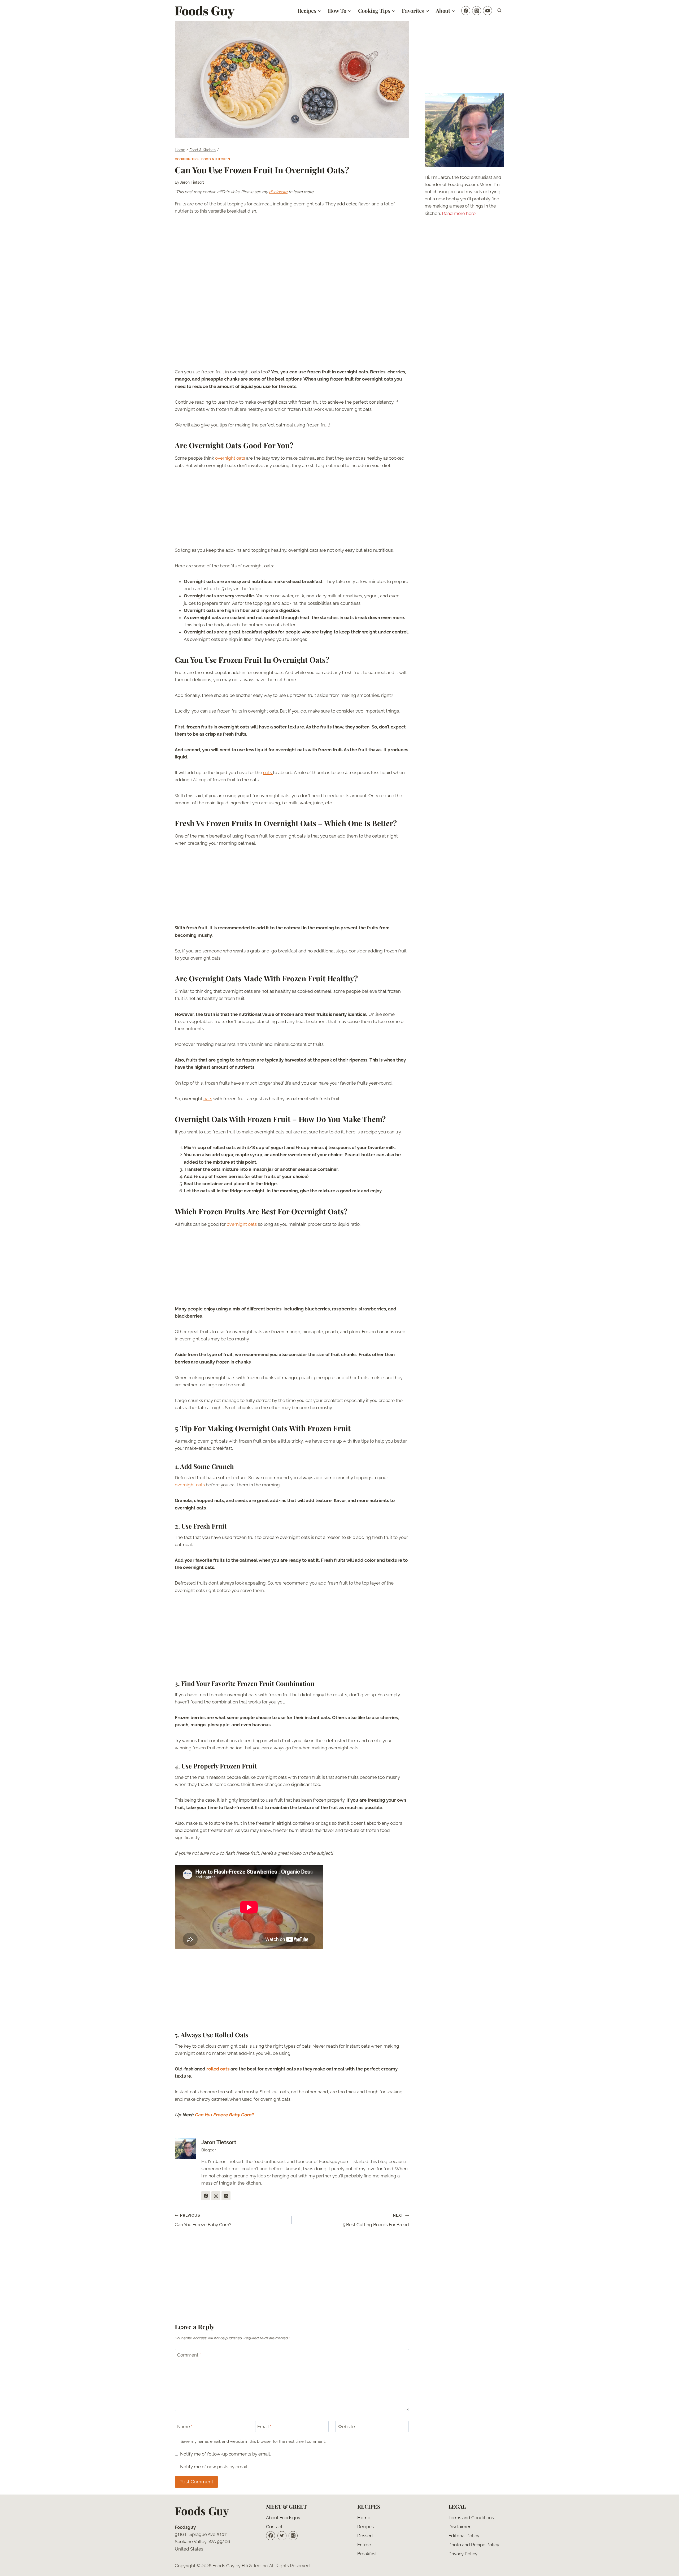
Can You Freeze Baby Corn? (224, 2115)
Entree (364, 2545)
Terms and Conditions (471, 2518)
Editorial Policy (464, 2536)
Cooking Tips (187, 159)
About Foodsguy (283, 2518)
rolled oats (218, 2069)
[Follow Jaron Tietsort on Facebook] (206, 2196)
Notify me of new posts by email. (214, 2467)
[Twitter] (282, 2536)
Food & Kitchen (216, 159)
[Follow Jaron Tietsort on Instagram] (216, 2196)
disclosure (278, 192)
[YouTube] (488, 11)
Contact (274, 2527)
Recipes (365, 2527)
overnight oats (231, 458)
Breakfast (367, 2554)
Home (364, 2518)
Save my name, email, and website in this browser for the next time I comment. (253, 2441)
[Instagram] (477, 11)
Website (346, 2427)
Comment (189, 2355)
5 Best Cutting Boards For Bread (376, 2220)
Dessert (365, 2536)
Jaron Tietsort (192, 182)
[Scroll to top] (666, 2568)
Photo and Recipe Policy (474, 2545)
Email (264, 2427)
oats (268, 773)
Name (185, 2427)
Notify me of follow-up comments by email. (225, 2454)
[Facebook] (466, 11)
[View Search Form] (499, 11)
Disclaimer (460, 2527)
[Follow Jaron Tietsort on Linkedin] (226, 2196)
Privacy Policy (463, 2554)
